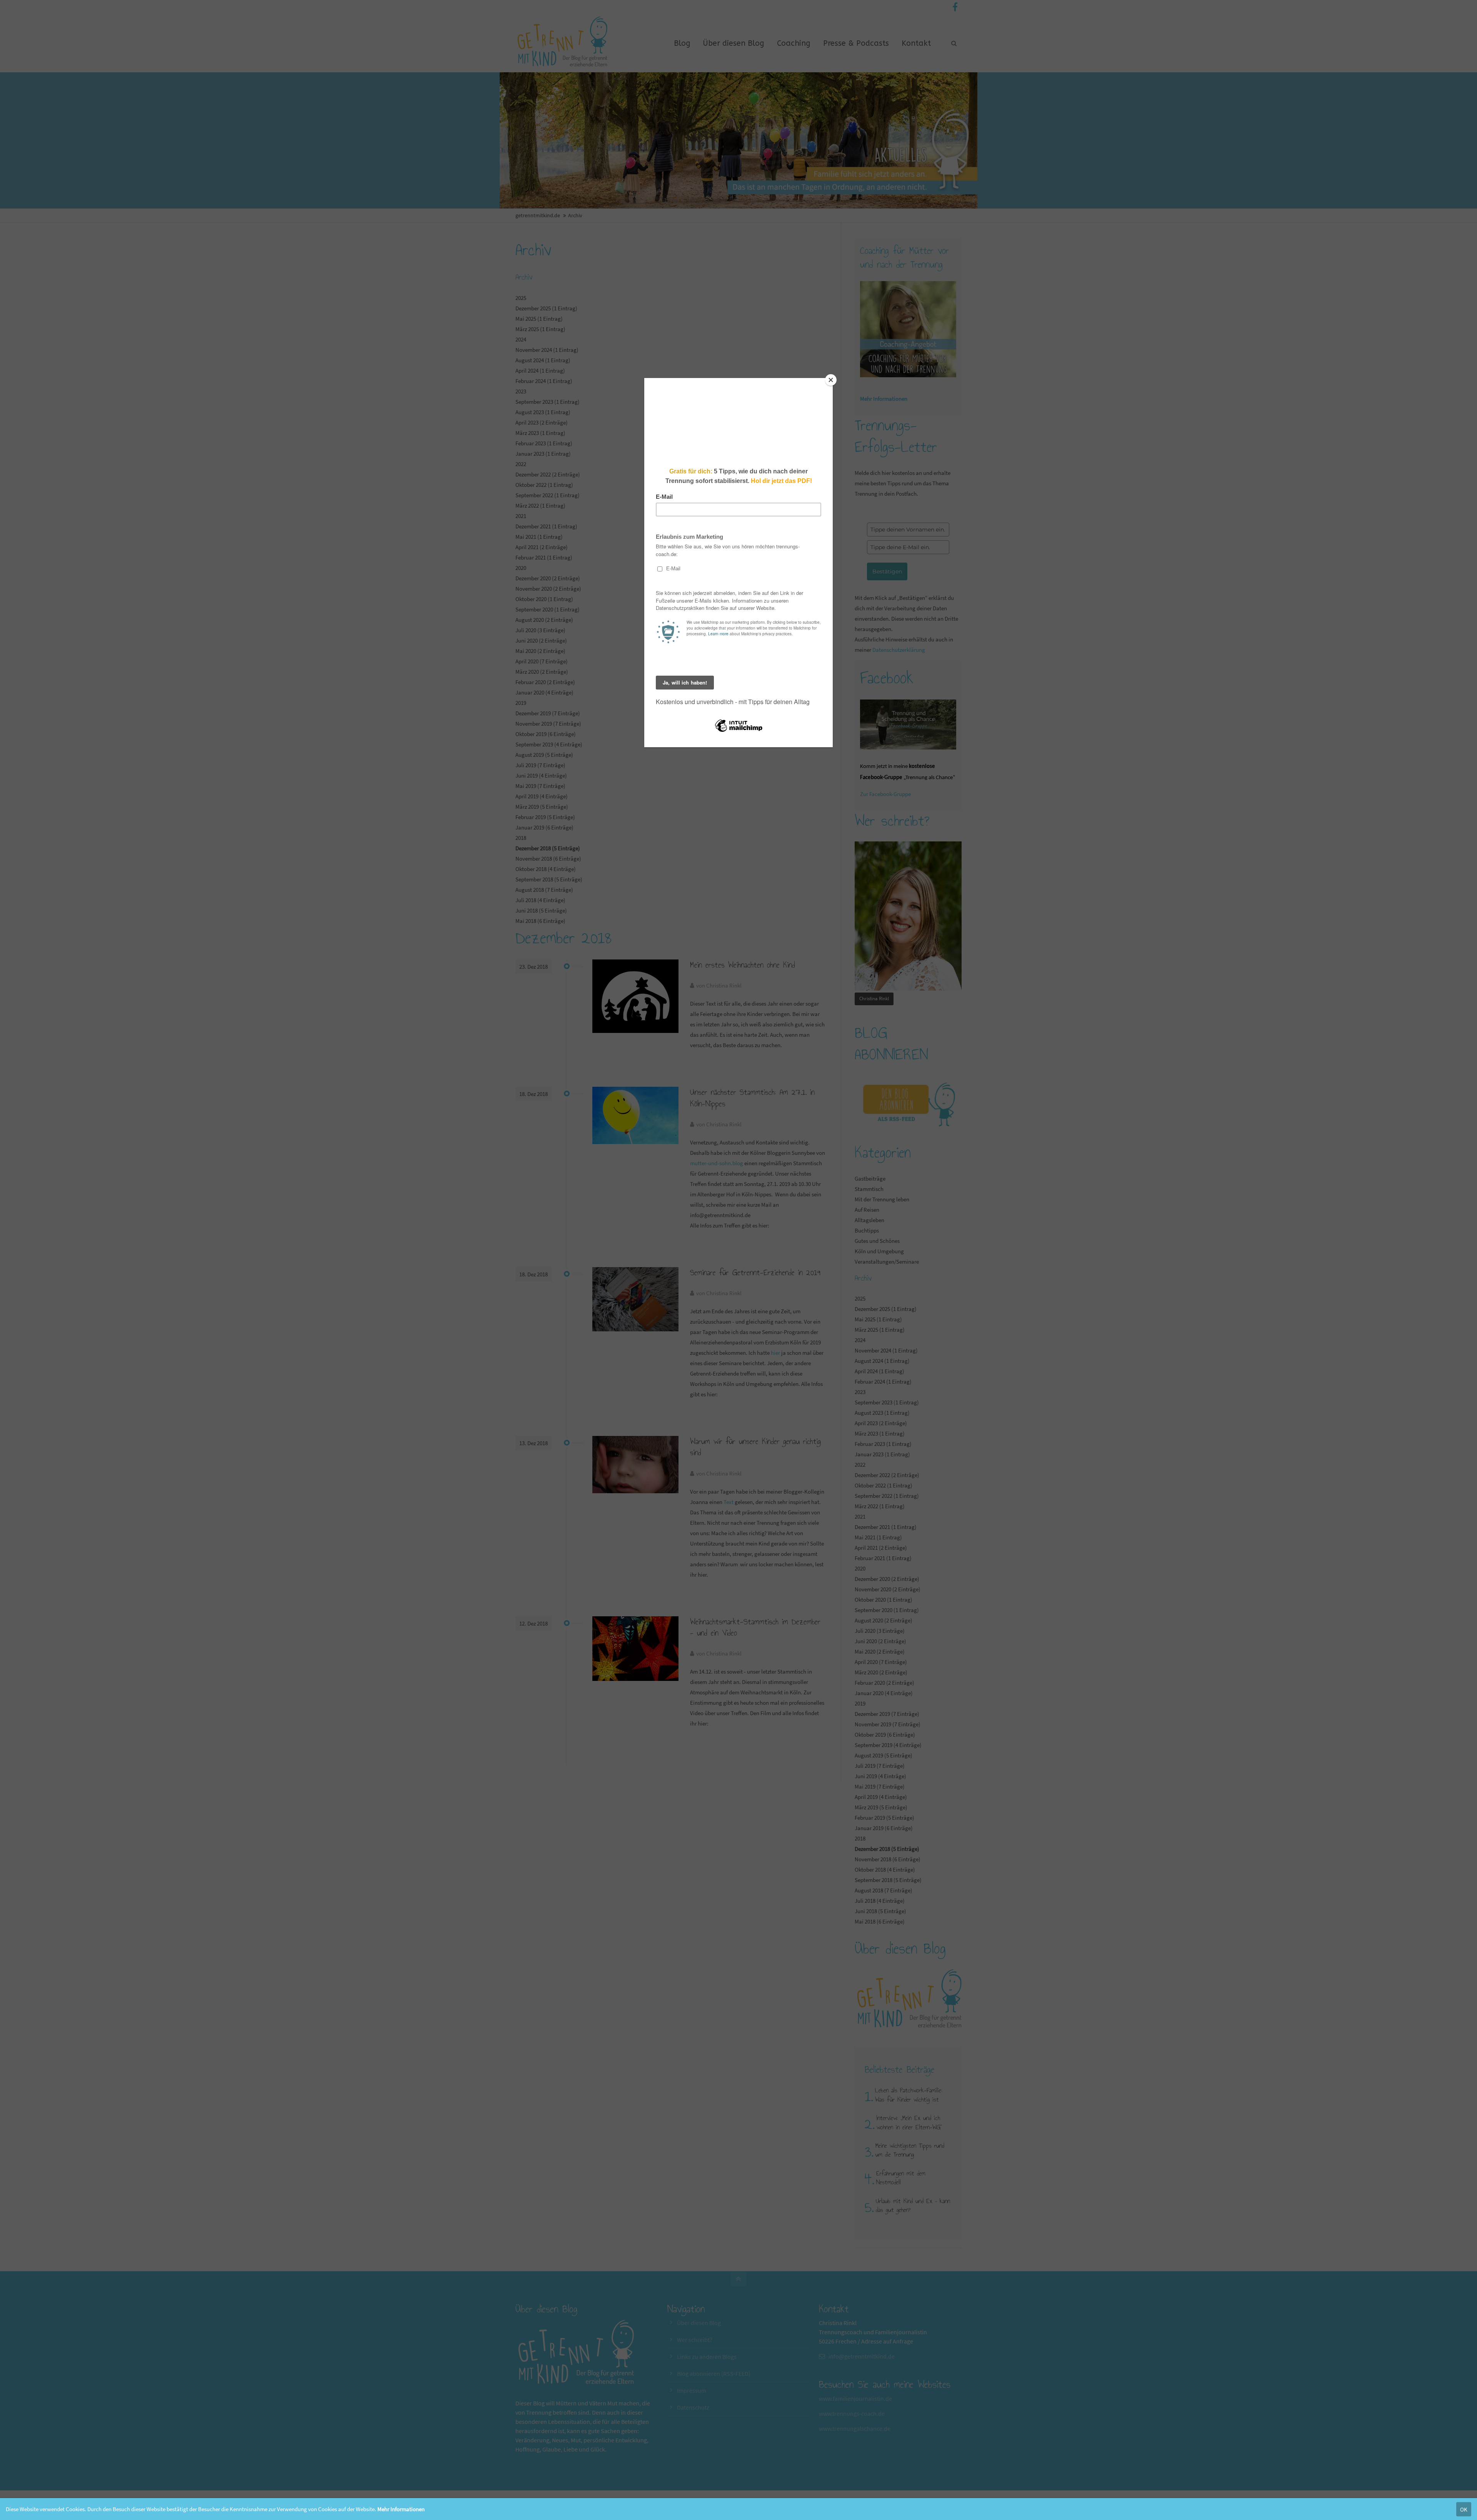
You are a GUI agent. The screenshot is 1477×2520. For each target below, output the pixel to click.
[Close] (831, 380)
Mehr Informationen (401, 2509)
